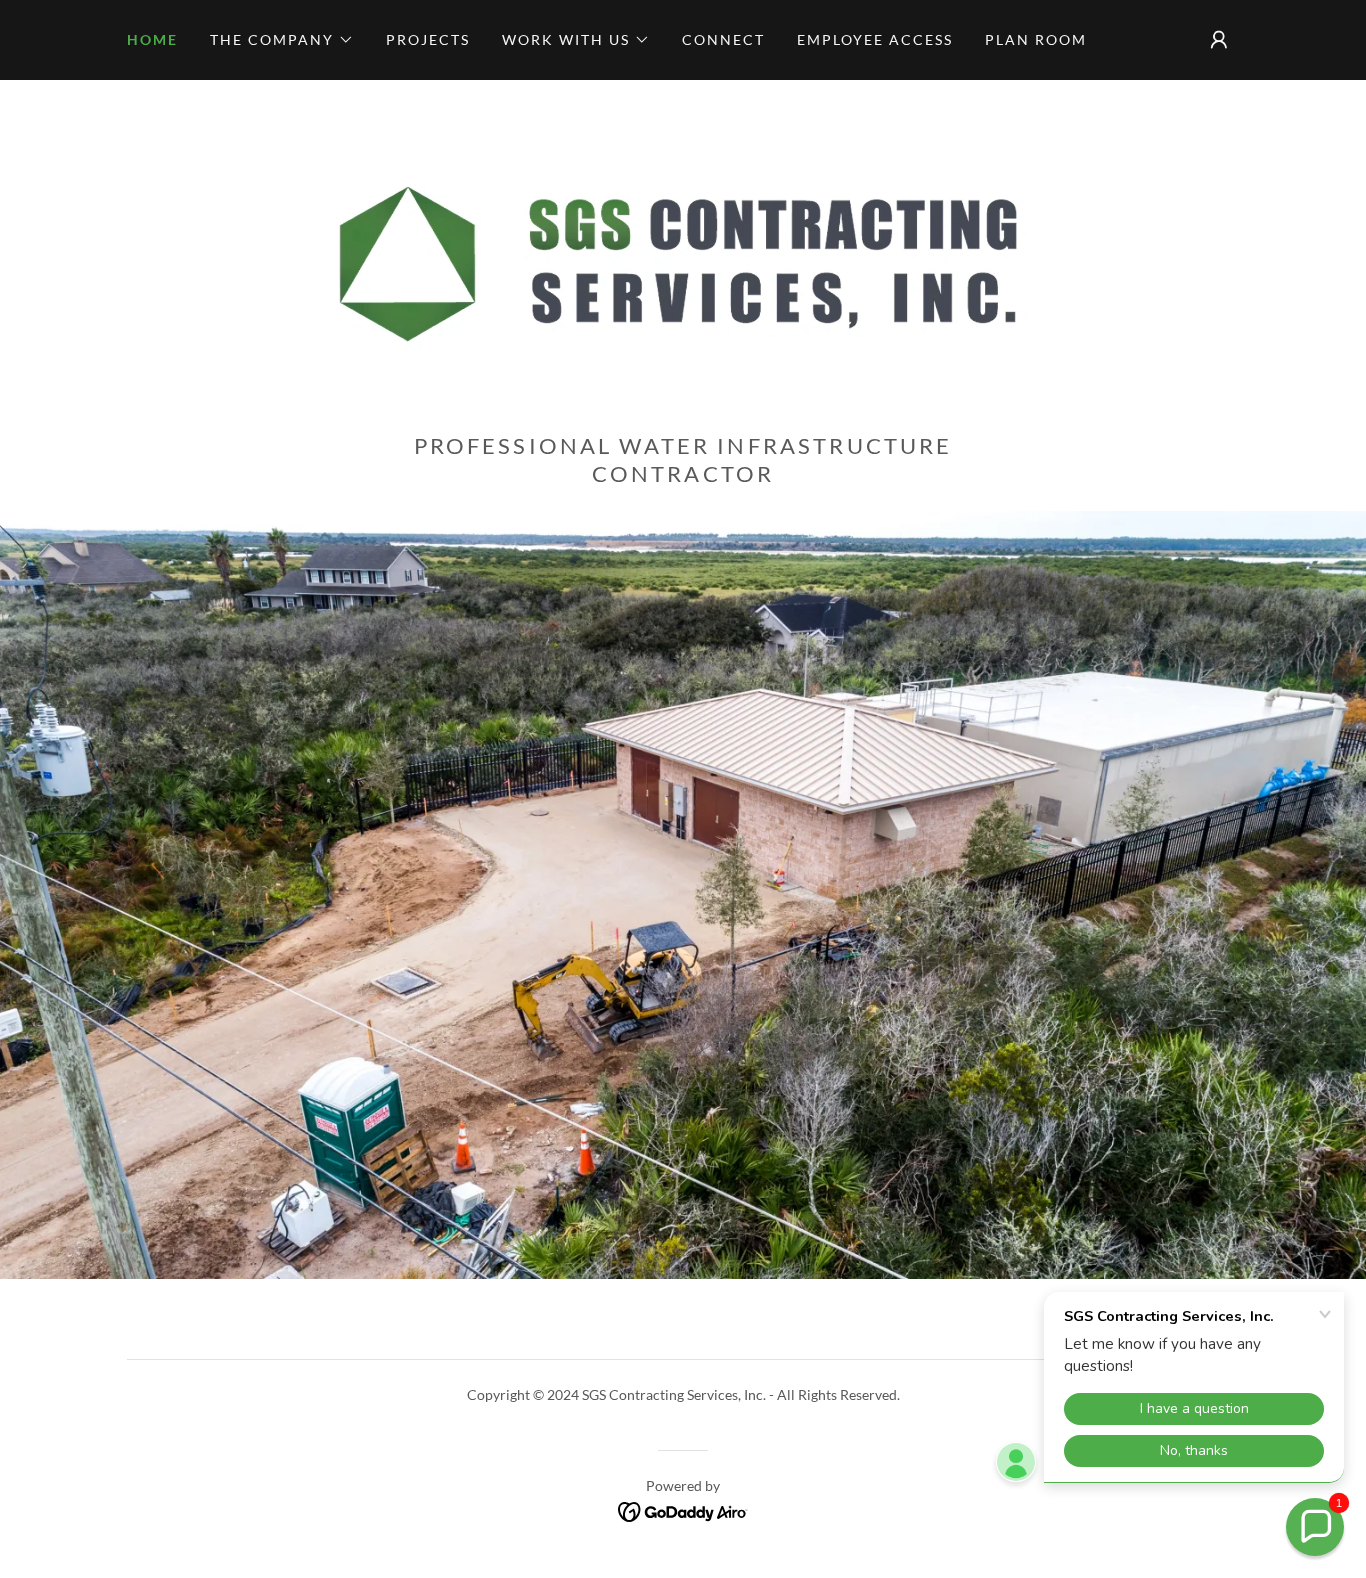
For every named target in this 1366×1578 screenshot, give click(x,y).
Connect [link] (723, 39)
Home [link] (152, 39)
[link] (682, 261)
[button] (282, 40)
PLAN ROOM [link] (1036, 39)
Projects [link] (428, 39)
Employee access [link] (875, 39)
